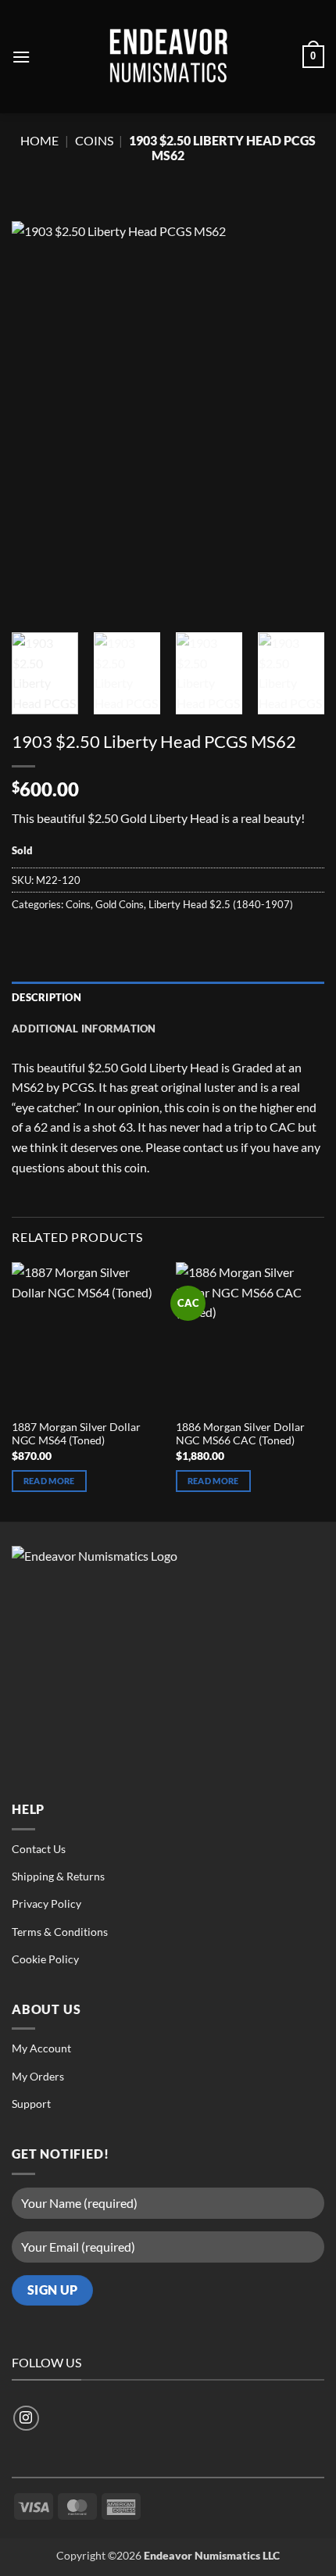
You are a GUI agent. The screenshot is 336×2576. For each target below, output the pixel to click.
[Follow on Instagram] (26, 2419)
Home (39, 140)
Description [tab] (46, 997)
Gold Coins (120, 904)
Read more (49, 1481)
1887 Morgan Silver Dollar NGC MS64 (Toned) (76, 1434)
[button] (21, 57)
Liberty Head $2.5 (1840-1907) (221, 904)
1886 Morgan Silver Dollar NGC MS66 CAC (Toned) (240, 1434)
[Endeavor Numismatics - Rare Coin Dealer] (168, 57)
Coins (94, 140)
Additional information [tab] (84, 1029)
